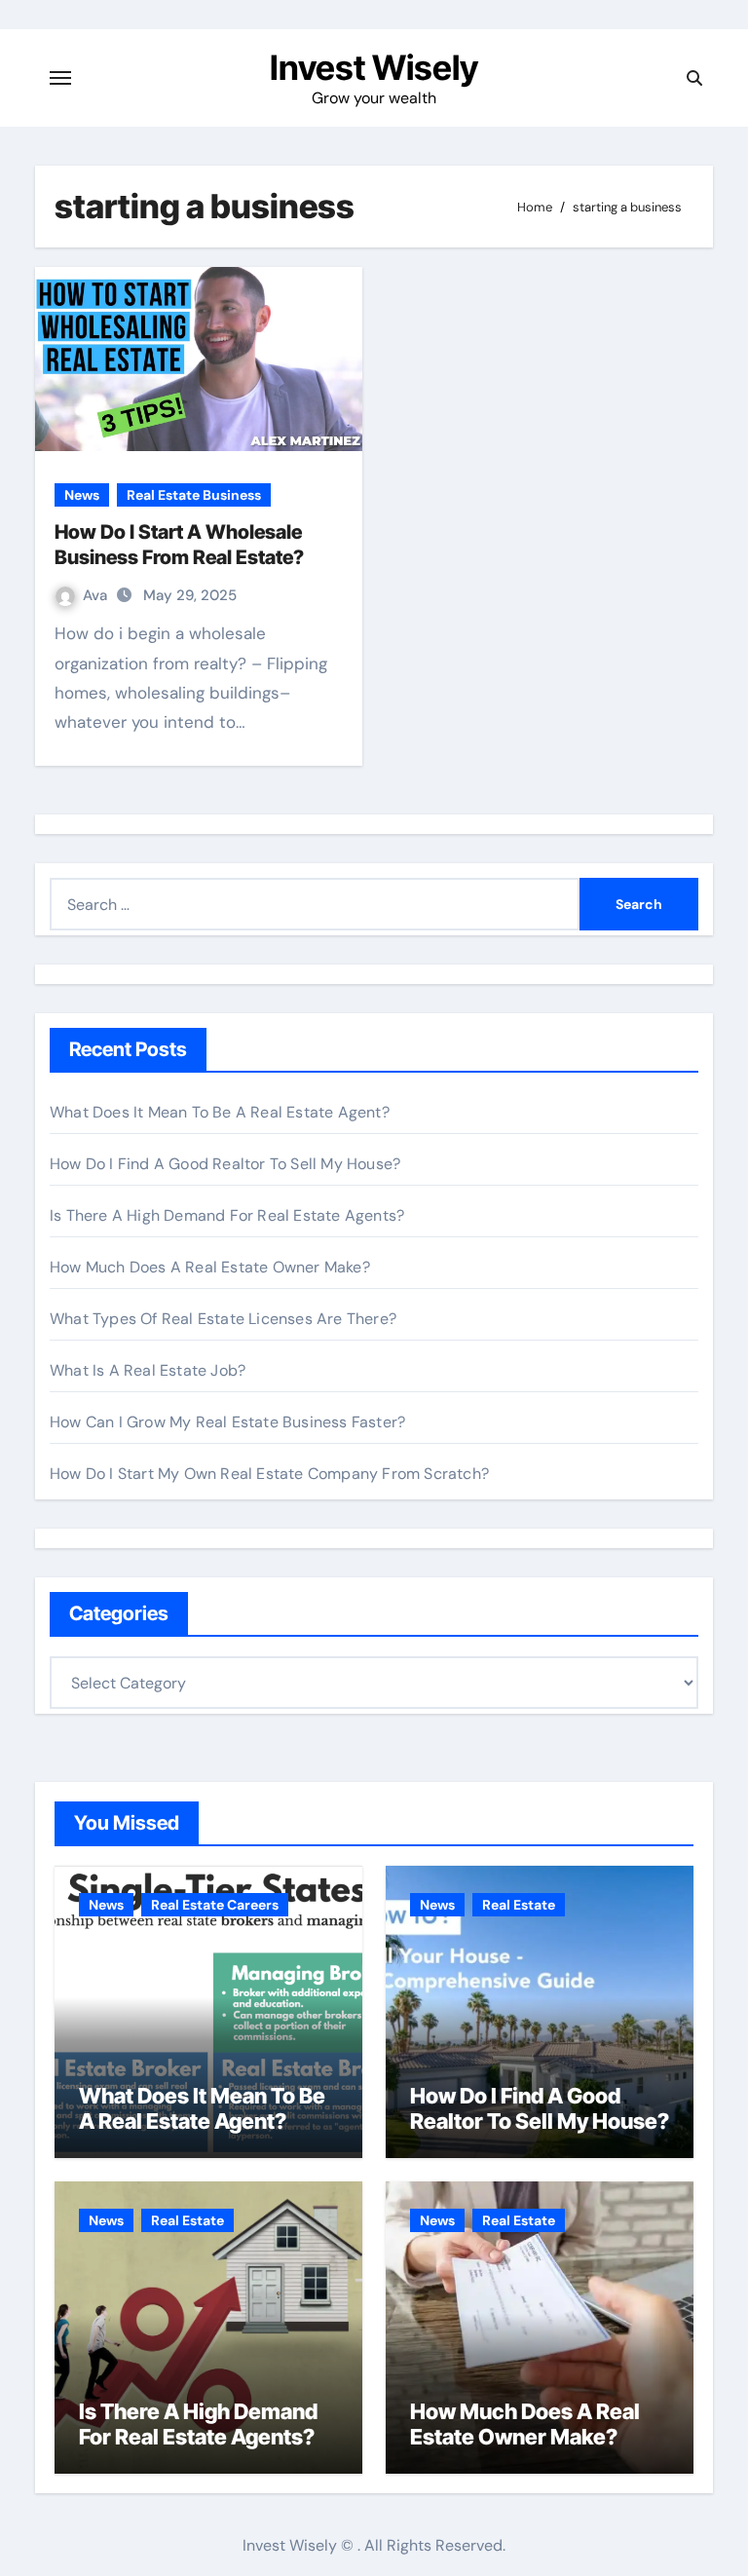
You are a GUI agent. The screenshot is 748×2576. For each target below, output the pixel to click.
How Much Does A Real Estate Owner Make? (210, 1267)
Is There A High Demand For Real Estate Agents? (227, 1215)
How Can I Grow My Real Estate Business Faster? (227, 1422)
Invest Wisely (374, 67)
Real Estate (519, 1905)
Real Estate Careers (215, 1905)
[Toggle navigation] (60, 78)
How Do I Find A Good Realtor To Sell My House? (225, 1164)
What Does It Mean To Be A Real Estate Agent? (220, 1112)
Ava (97, 595)
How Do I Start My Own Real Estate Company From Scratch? (269, 1474)
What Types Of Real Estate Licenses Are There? (223, 1319)
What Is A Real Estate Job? (148, 1370)
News (82, 495)
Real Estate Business (194, 495)
